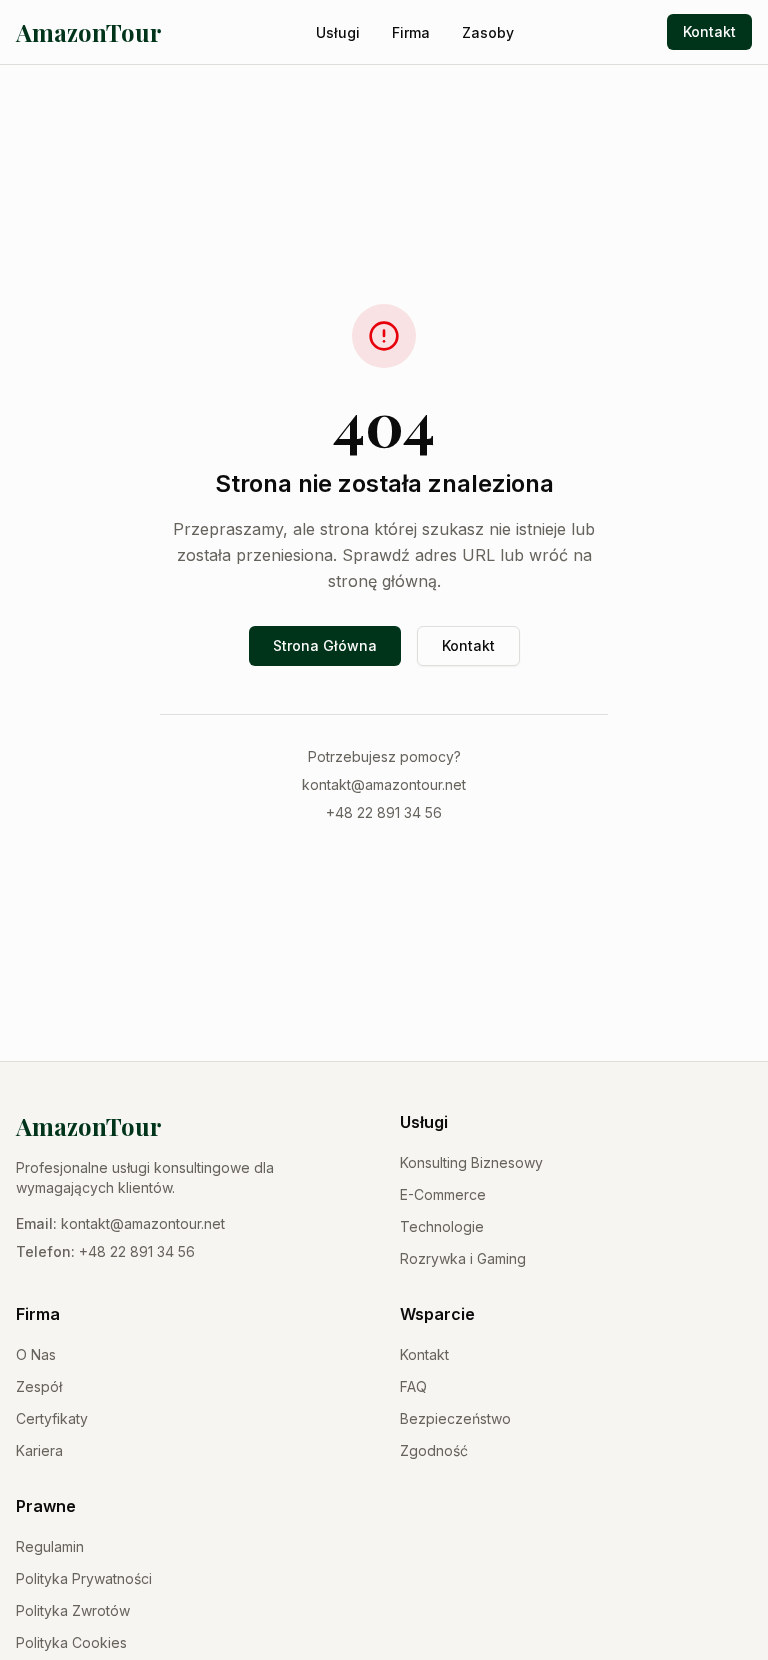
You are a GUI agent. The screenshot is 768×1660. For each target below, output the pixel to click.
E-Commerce (443, 1194)
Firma (411, 32)
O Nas (36, 1354)
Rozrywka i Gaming (463, 1258)
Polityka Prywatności (84, 1578)
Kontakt (709, 31)
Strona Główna (325, 645)
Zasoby (488, 32)
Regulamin (50, 1546)
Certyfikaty (52, 1418)
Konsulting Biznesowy (471, 1162)
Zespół (39, 1386)
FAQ (413, 1386)
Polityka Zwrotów (73, 1610)
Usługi (338, 32)
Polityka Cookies (71, 1642)
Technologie (442, 1226)
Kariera (39, 1450)
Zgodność (434, 1450)
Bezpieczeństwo (455, 1418)
